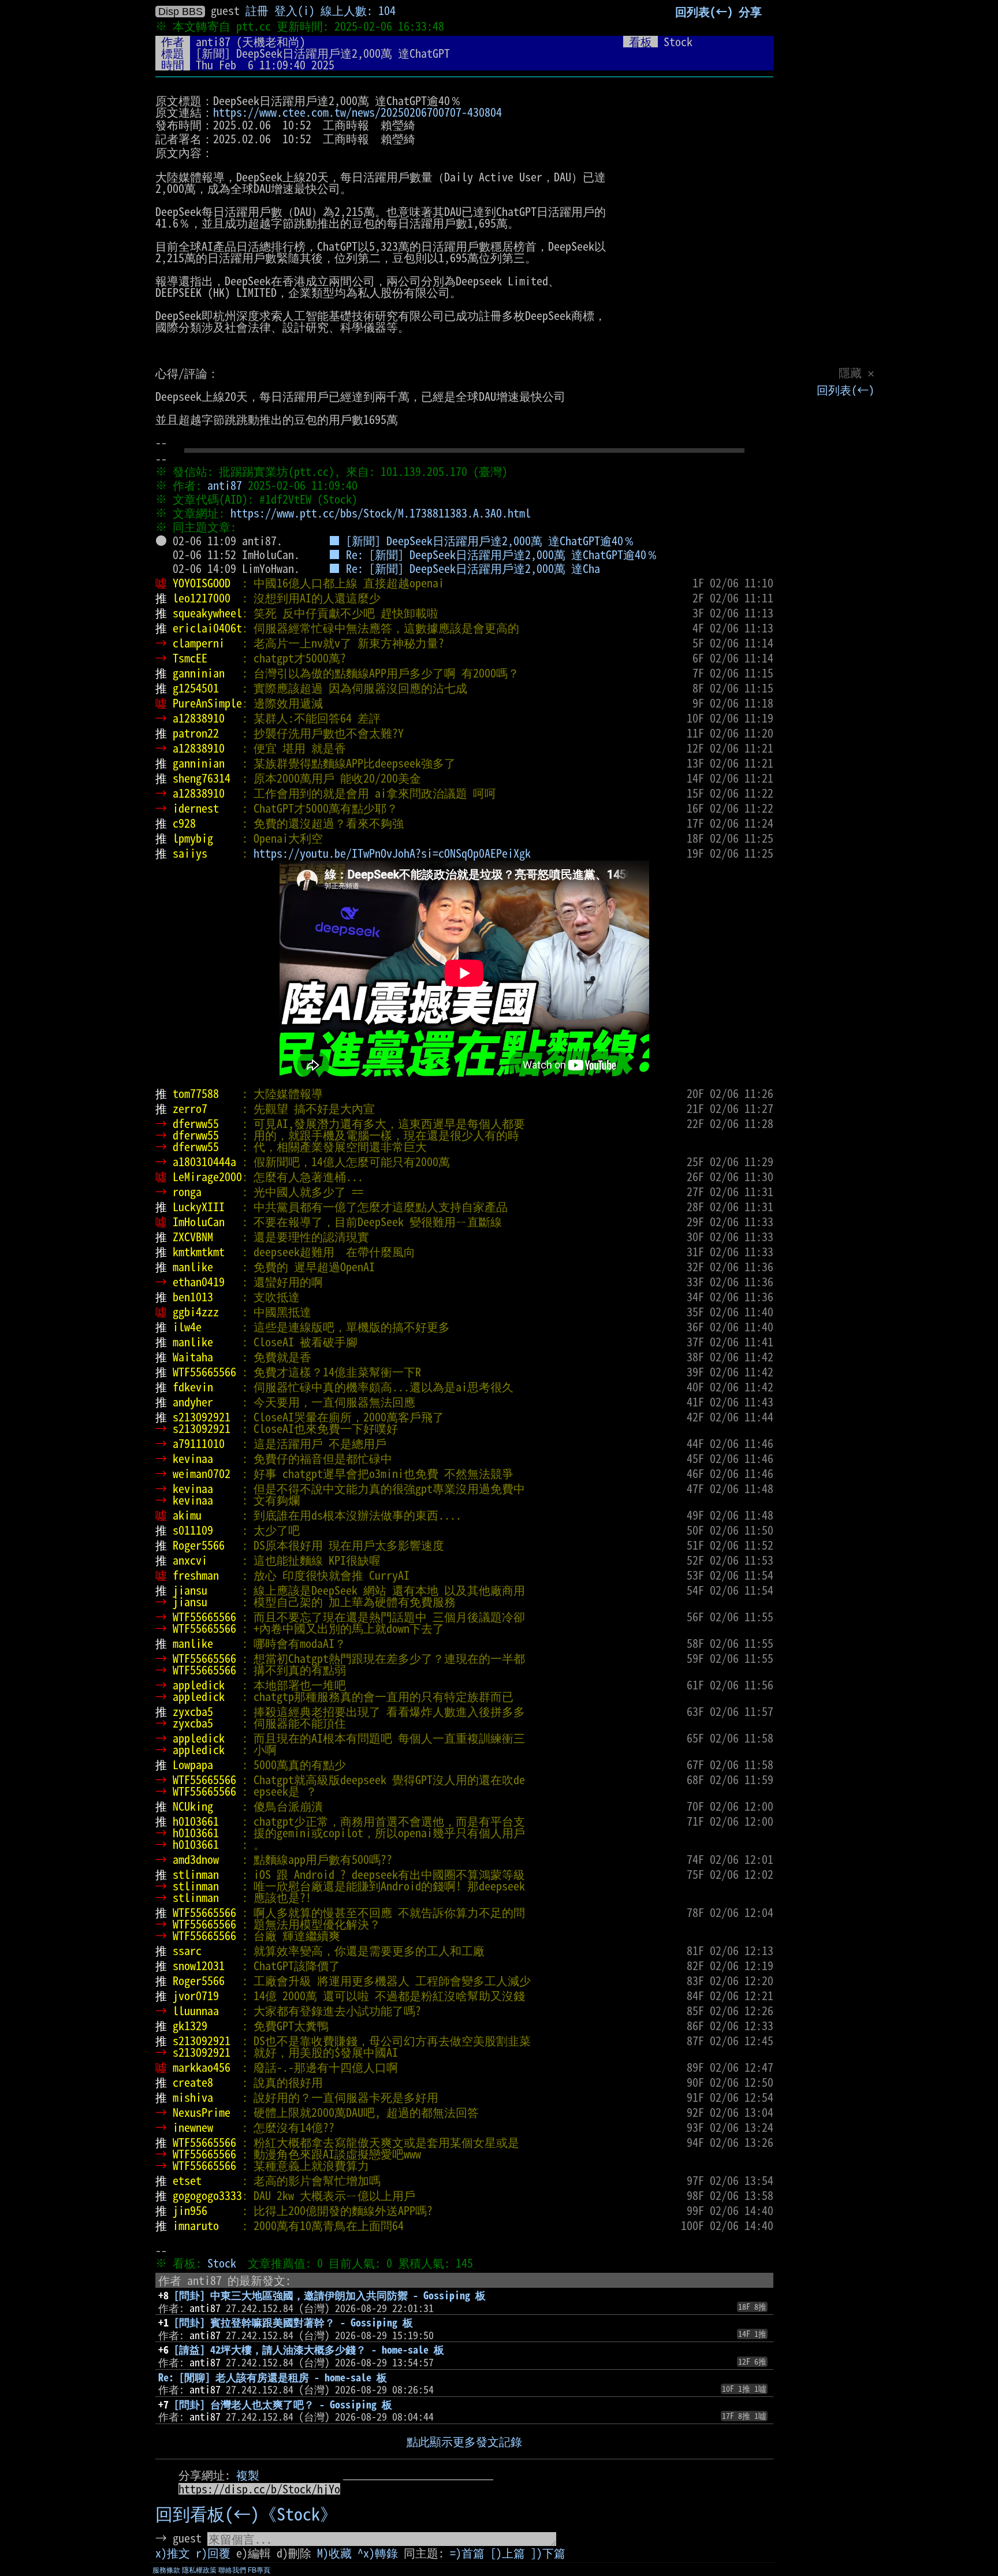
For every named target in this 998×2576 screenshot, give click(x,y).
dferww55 (196, 1123)
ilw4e (187, 1327)
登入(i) (295, 10)
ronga (187, 1192)
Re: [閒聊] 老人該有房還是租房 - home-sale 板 (273, 2377)
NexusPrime (202, 2112)
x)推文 (173, 2553)
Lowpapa (193, 1765)
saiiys (190, 853)
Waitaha (193, 1357)
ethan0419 (199, 1282)
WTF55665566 (204, 1372)
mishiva (193, 2097)
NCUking (193, 1806)
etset (187, 2180)
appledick (199, 1685)
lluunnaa (196, 2011)
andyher (193, 1402)
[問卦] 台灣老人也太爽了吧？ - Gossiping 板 (283, 2404)
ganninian (199, 673)
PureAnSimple (207, 703)
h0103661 (196, 1821)
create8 (193, 2082)
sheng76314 (202, 778)
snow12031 (199, 1965)
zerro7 (190, 1108)
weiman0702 (202, 1473)
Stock (222, 2263)
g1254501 (196, 688)
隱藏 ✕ (857, 373)
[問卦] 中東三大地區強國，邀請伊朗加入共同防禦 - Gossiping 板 (330, 2295)
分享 (750, 12)
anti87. (262, 541)
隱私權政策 (199, 2570)
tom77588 (196, 1093)
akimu (187, 1515)
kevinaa (193, 1458)
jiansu (190, 1590)
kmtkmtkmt (199, 1252)
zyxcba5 (193, 1711)
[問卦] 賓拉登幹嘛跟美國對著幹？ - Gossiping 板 (293, 2322)
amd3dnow (196, 1859)
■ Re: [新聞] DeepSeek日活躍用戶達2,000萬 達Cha (464, 568)
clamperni (199, 643)
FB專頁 (259, 2570)
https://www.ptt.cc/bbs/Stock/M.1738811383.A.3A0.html (381, 513)
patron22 (196, 733)
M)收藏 (334, 2553)
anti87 (213, 42)
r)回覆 (213, 2553)
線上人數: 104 (358, 10)
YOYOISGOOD (202, 583)
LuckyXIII (199, 1207)
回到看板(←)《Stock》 (246, 2514)
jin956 (190, 2210)
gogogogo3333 (207, 2195)
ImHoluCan (199, 1222)
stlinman (196, 1874)
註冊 (257, 10)
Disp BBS (180, 12)
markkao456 (202, 2067)
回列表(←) (846, 390)
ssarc (187, 1950)
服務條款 (166, 2570)
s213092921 (202, 1417)
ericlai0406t (207, 628)
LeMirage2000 (207, 1177)
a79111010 (199, 1443)
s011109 (193, 1530)
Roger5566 (199, 1545)
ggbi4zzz (196, 1312)
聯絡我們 (232, 2570)
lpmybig (193, 838)
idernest (196, 808)
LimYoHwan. (271, 568)
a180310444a (204, 1162)
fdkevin (193, 1387)
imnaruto (196, 2225)
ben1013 (193, 1297)
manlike (193, 1267)
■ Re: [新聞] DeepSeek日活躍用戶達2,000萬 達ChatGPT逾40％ (493, 554)
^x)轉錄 (378, 2553)
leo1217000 (202, 598)
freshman (196, 1575)
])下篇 (548, 2553)
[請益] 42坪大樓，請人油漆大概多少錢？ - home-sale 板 (309, 2350)
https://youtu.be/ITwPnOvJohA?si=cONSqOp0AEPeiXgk (392, 853)
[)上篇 (508, 2553)
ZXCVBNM (193, 1237)
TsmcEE (190, 658)
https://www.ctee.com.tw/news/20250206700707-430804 (358, 112)
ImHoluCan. (271, 554)
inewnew (193, 2127)
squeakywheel (207, 613)
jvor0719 (196, 1996)
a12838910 (199, 718)
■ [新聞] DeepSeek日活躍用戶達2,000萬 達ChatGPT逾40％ (482, 541)
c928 (184, 823)
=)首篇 (467, 2553)
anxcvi (190, 1560)
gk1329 (190, 2026)
